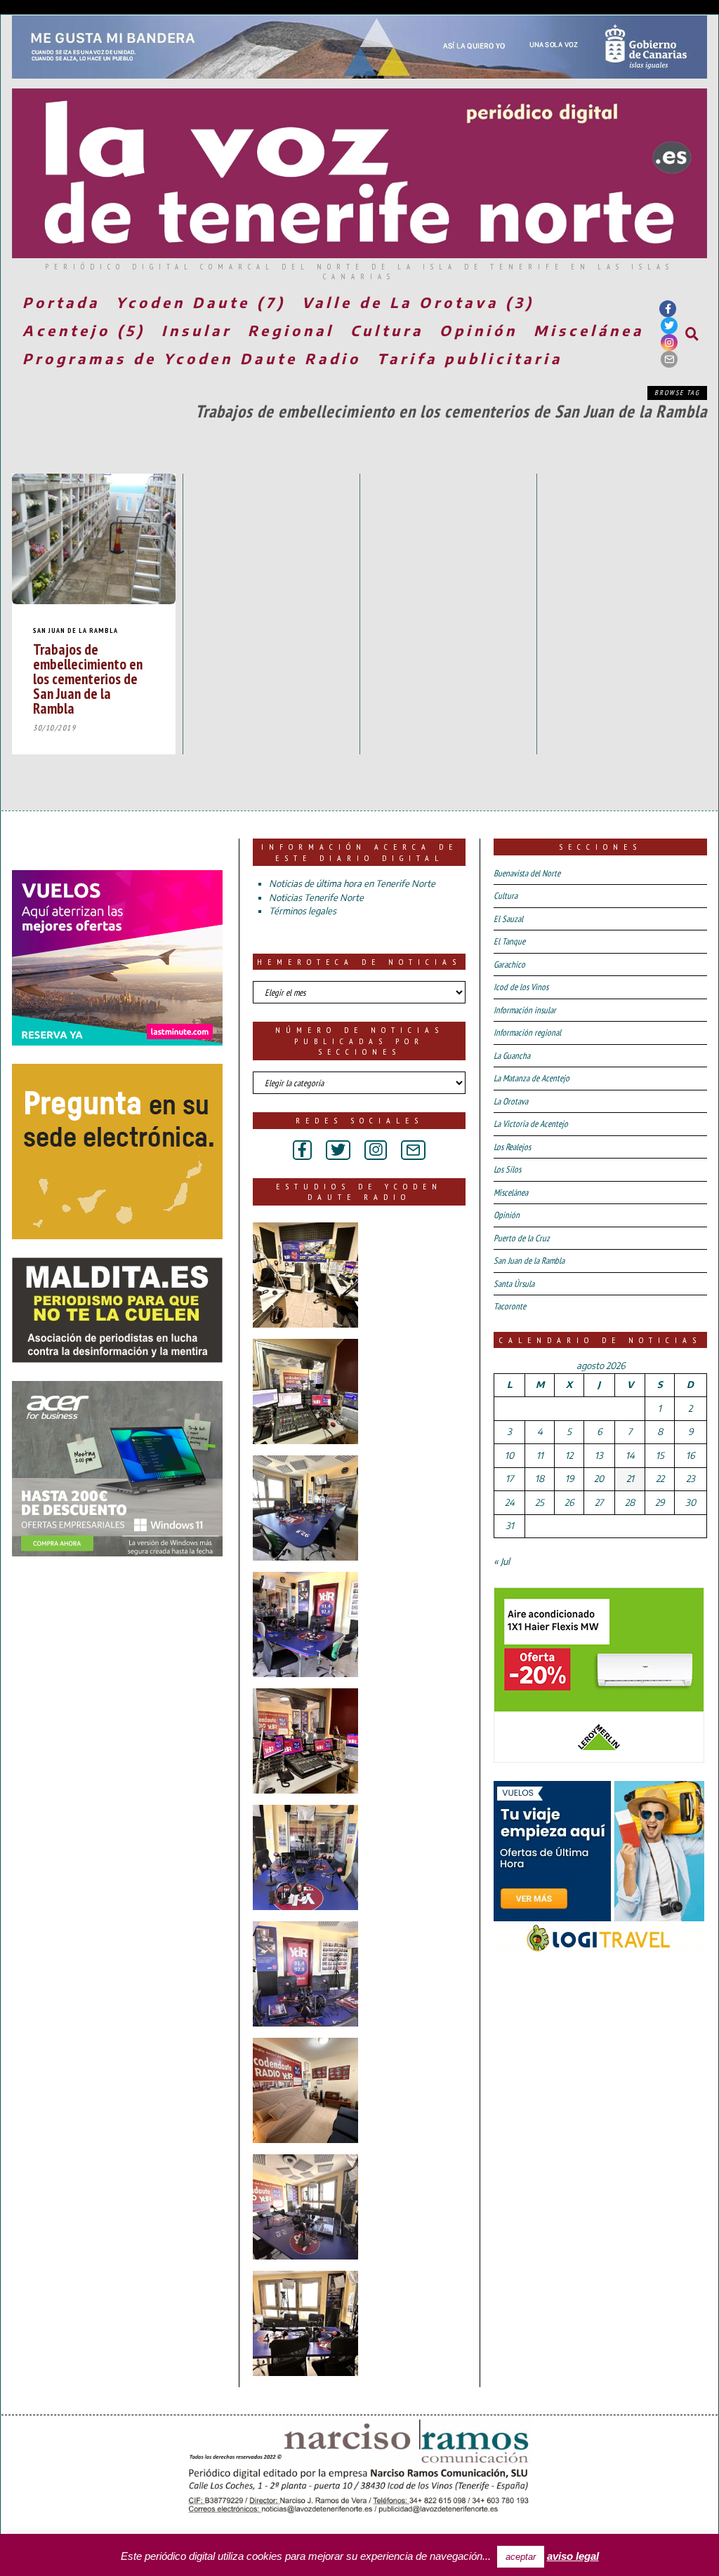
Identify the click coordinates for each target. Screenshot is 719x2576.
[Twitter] (669, 326)
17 (509, 1479)
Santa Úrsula (514, 1284)
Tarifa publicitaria (470, 358)
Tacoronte (510, 1306)
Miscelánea (589, 330)
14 (630, 1455)
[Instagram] (669, 342)
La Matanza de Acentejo (532, 1078)
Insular (197, 330)
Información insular (525, 1010)
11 (540, 1455)
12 (569, 1455)
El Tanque (509, 941)
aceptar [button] (521, 2557)
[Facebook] (668, 309)
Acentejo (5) (84, 330)
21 (630, 1479)
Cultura (387, 330)
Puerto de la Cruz (522, 1238)
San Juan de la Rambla (75, 630)
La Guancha (512, 1056)
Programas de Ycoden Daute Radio (192, 358)
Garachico (509, 965)
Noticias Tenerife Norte (316, 897)
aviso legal (573, 2556)
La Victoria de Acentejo (531, 1124)
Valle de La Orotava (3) (418, 302)
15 (660, 1455)
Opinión (479, 330)
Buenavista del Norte (527, 873)
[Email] (669, 359)
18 (540, 1479)
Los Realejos (512, 1147)
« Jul (502, 1561)
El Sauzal (508, 919)
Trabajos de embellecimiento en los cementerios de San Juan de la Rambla (88, 679)
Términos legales (303, 911)
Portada (61, 302)
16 (690, 1455)
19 (569, 1479)
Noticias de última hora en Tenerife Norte (352, 883)
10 (509, 1455)
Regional (291, 330)
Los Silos (507, 1169)
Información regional (527, 1033)
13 (599, 1455)
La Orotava (511, 1101)
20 (599, 1479)
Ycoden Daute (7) (201, 302)
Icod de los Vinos (521, 987)
